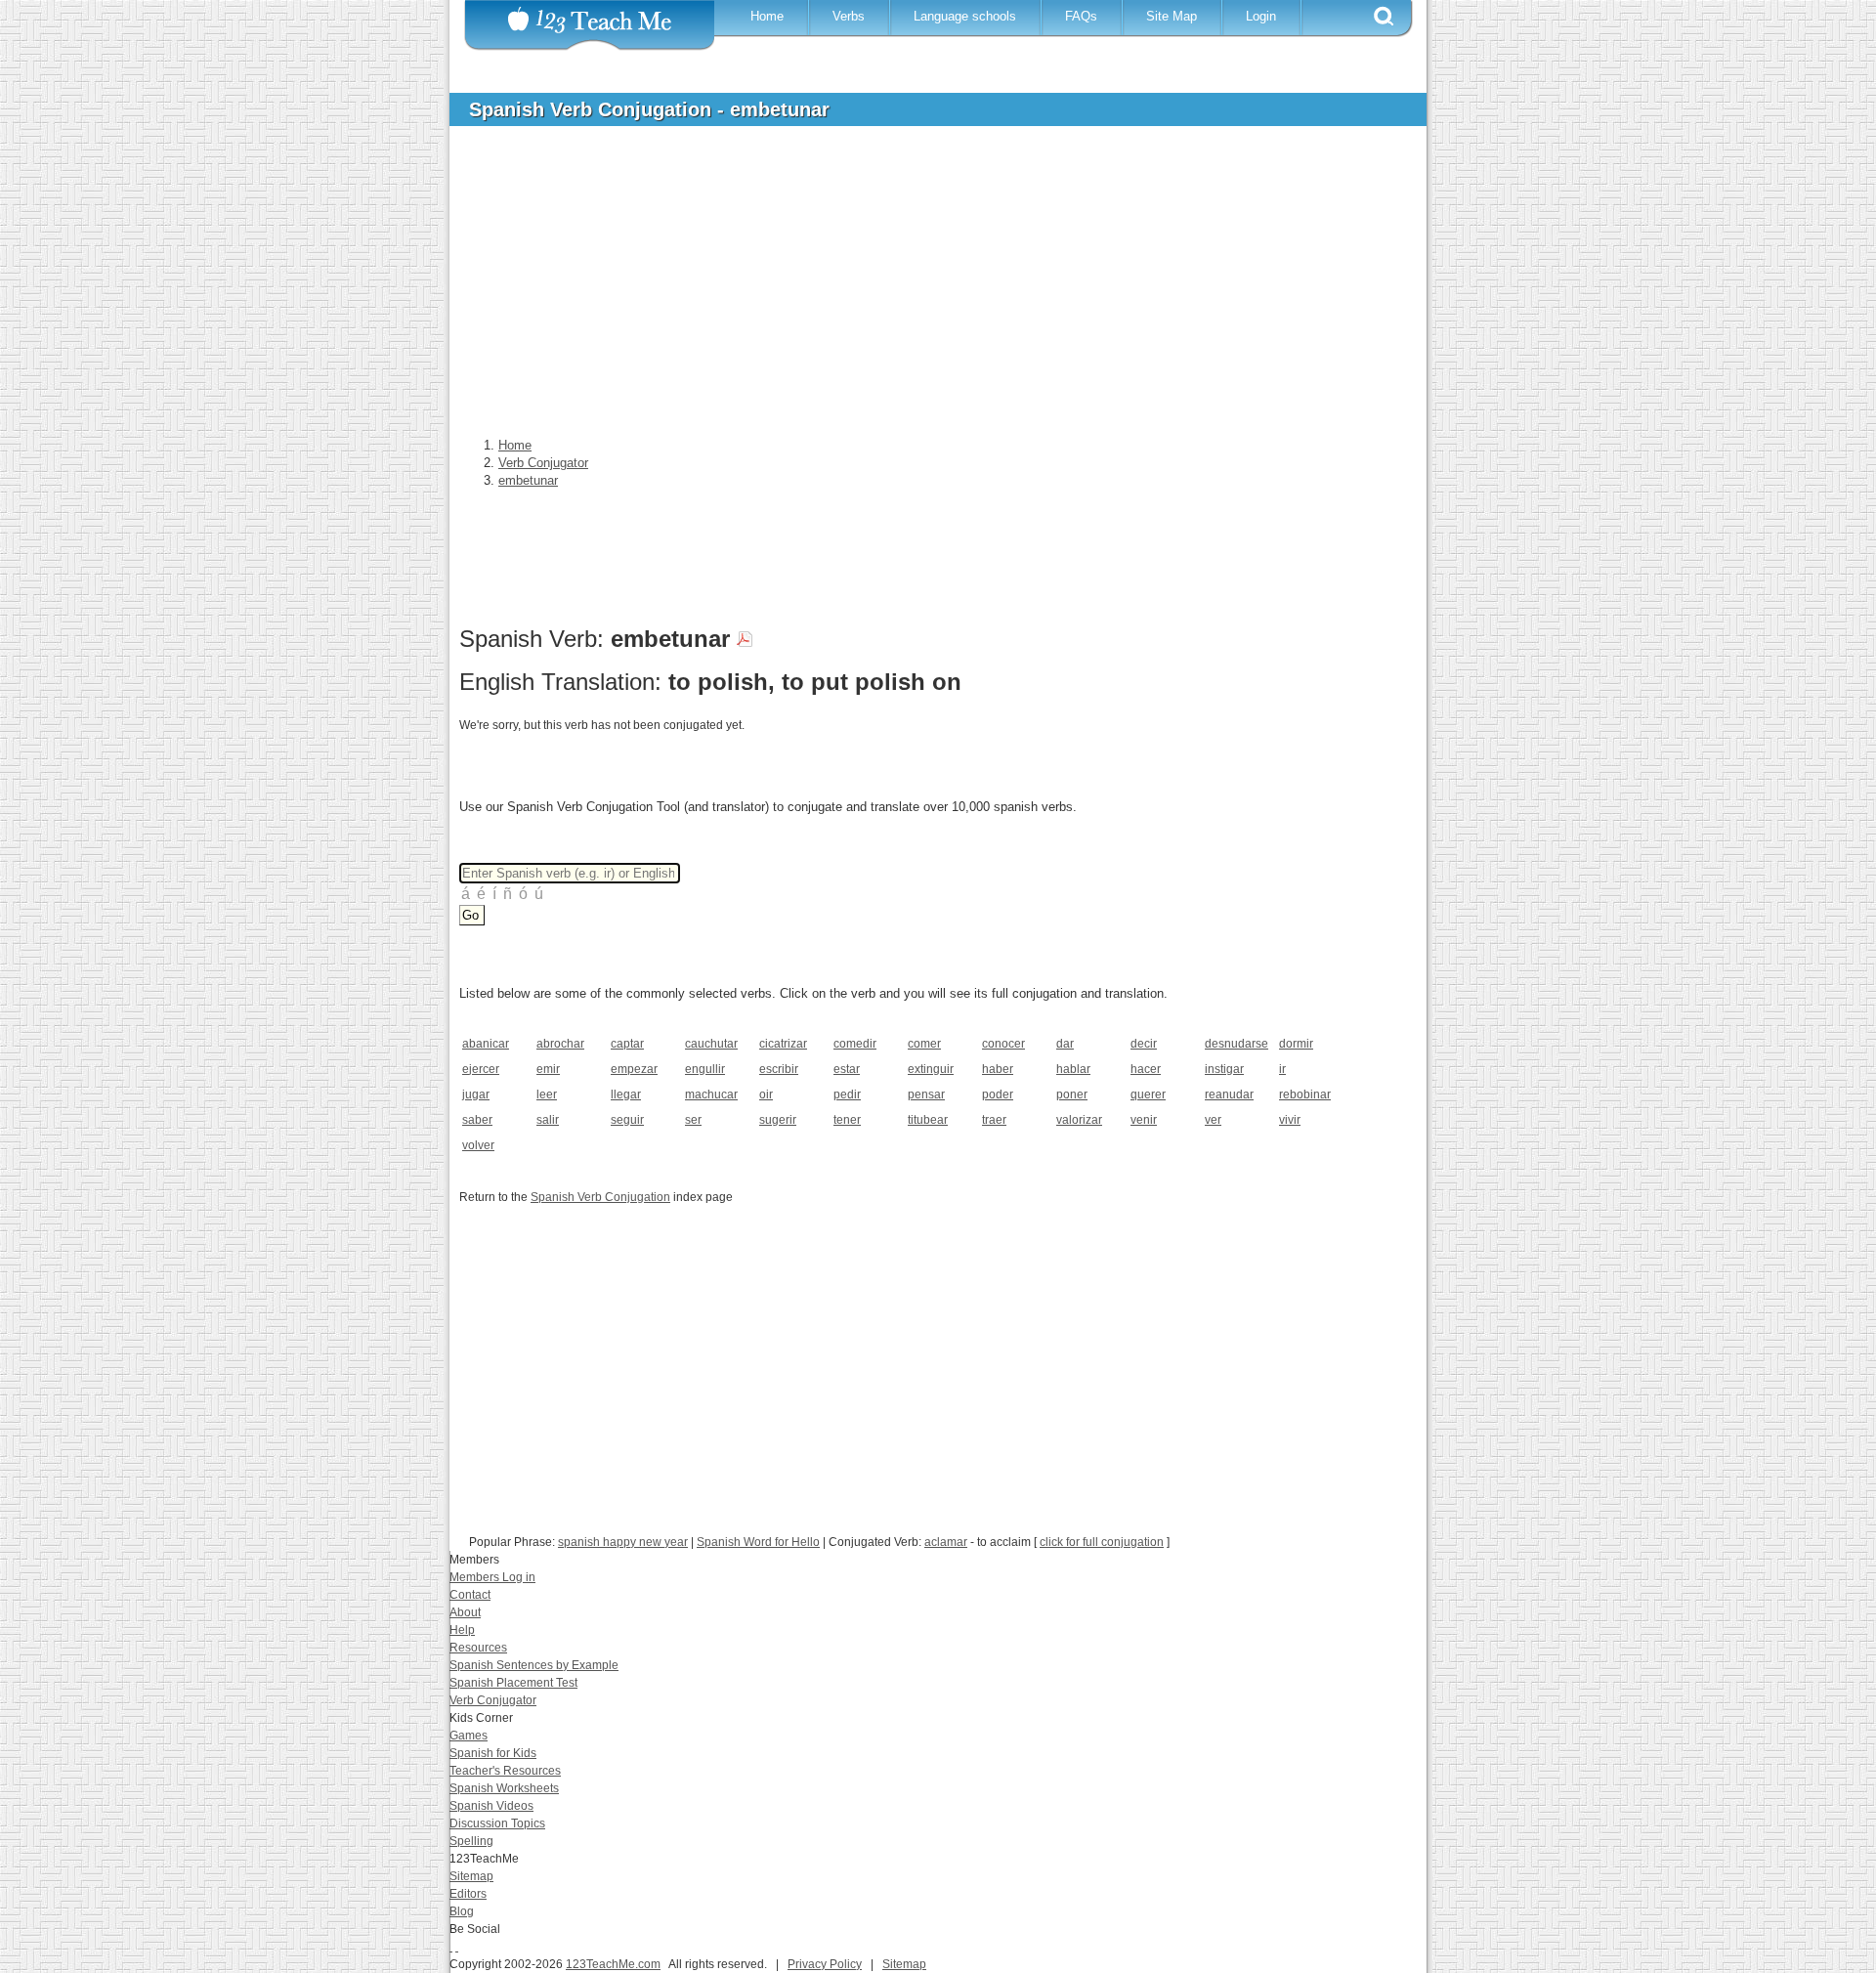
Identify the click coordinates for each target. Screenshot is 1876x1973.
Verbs (849, 16)
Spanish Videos (491, 1806)
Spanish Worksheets (504, 1788)
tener (847, 1120)
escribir (779, 1069)
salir (548, 1120)
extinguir (931, 1069)
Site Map (1172, 16)
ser (693, 1120)
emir (548, 1069)
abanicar (486, 1044)
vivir (1290, 1120)
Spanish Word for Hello (758, 1542)
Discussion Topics (497, 1823)
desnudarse (1236, 1044)
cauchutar (711, 1044)
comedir (855, 1044)
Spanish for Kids (493, 1753)
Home (767, 16)
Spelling (471, 1841)
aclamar (946, 1542)
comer (924, 1044)
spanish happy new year (623, 1542)
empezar (634, 1069)
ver (1213, 1120)
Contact (470, 1595)
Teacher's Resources (505, 1771)
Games (469, 1736)
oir (766, 1094)
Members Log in (492, 1577)
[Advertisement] (923, 287)
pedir (847, 1094)
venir (1144, 1120)
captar (627, 1044)
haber (998, 1069)
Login (1261, 16)
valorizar (1079, 1120)
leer (547, 1094)
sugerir (778, 1120)
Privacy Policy (825, 1964)
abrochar (560, 1044)
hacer (1146, 1069)
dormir (1296, 1044)
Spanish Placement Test (513, 1683)
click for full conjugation (1102, 1542)
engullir (705, 1069)
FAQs (1081, 16)
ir (1282, 1069)
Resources (478, 1648)
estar (847, 1069)
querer (1148, 1094)
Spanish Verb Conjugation (600, 1197)
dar (1065, 1044)
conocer (1003, 1044)
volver (478, 1145)
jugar (476, 1094)
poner (1072, 1094)
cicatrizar (783, 1044)
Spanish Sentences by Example (534, 1665)
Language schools (965, 16)
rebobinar (1305, 1094)
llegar (626, 1094)
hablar (1073, 1069)
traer (994, 1120)
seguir (627, 1120)
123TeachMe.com (613, 1964)
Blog (462, 1911)
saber (477, 1120)
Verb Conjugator (493, 1700)
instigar (1224, 1069)
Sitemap (471, 1876)
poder (998, 1094)
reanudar (1229, 1094)
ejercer (481, 1069)
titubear (928, 1120)
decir (1144, 1044)
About (465, 1612)
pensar (926, 1094)
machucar (711, 1094)
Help (462, 1630)
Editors (468, 1894)
